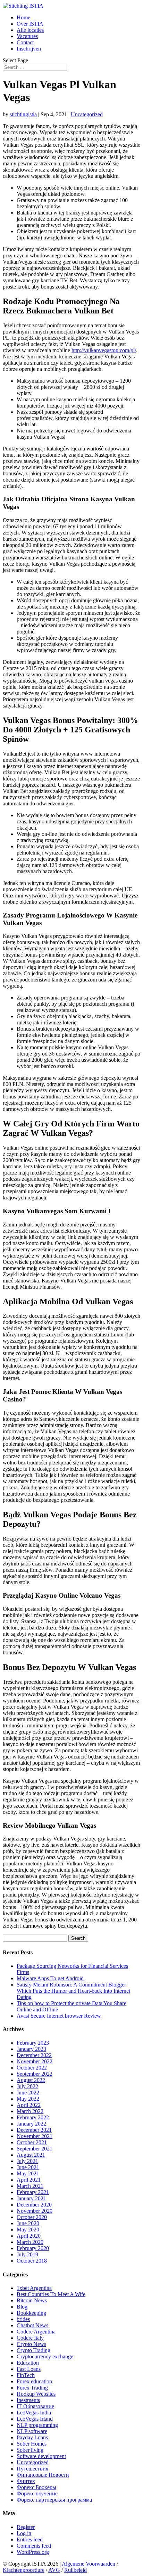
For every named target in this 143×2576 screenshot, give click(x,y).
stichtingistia (23, 114)
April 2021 (29, 2180)
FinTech (26, 2375)
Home (23, 17)
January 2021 (31, 2198)
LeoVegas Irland (35, 2419)
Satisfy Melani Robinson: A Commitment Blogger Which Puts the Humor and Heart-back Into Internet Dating (73, 1991)
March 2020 (30, 2242)
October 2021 (32, 2142)
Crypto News (31, 2344)
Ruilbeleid (75, 2570)
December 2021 (34, 2130)
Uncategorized (87, 114)
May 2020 (28, 2230)
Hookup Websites (36, 2394)
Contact (25, 42)
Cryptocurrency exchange (45, 2356)
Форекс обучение (37, 2493)
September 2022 (35, 2074)
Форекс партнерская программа (54, 2500)
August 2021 (31, 2155)
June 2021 (28, 2167)
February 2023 (33, 2043)
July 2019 (27, 2254)
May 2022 (28, 2099)
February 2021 (33, 2192)
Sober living (30, 2450)
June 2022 (28, 2093)
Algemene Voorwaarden (89, 2564)
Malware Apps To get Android (50, 1978)
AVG (54, 2570)
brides (23, 2319)
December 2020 (34, 2205)
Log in (24, 2533)
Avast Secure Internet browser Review (59, 2016)
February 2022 (33, 2117)
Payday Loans (32, 2437)
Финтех (26, 2481)
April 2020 (29, 2236)
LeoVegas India (34, 2413)
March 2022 (30, 2111)
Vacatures (27, 36)
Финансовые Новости (43, 2475)
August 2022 (31, 2080)
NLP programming (37, 2425)
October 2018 (32, 2261)
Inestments (28, 2400)
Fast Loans (29, 2369)
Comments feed (34, 2546)
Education (28, 2363)
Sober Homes (32, 2444)
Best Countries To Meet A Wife (51, 2294)
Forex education (34, 2381)
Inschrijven (29, 49)
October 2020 (32, 2217)
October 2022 (32, 2068)
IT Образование (35, 2406)
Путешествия (32, 2469)
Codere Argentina (36, 2332)
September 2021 (35, 2149)
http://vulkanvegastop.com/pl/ (104, 350)
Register (26, 2527)
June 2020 (28, 2223)
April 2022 (29, 2105)
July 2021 (27, 2161)
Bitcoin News (32, 2300)
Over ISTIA (30, 24)
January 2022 (31, 2124)
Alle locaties (30, 30)
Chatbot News (32, 2325)
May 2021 (28, 2173)
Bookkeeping (31, 2313)
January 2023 (31, 2049)
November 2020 (35, 2211)
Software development (41, 2456)
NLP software (32, 2431)
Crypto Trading (33, 2350)
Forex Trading (32, 2388)
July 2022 (27, 2086)
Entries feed (30, 2540)
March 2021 (30, 2186)
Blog (22, 2307)
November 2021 (35, 2136)
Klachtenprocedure (24, 2570)
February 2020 (33, 2248)
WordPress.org (33, 2552)
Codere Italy (30, 2338)
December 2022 (34, 2055)
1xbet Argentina (34, 2288)
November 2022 (35, 2061)
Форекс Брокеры (36, 2487)
